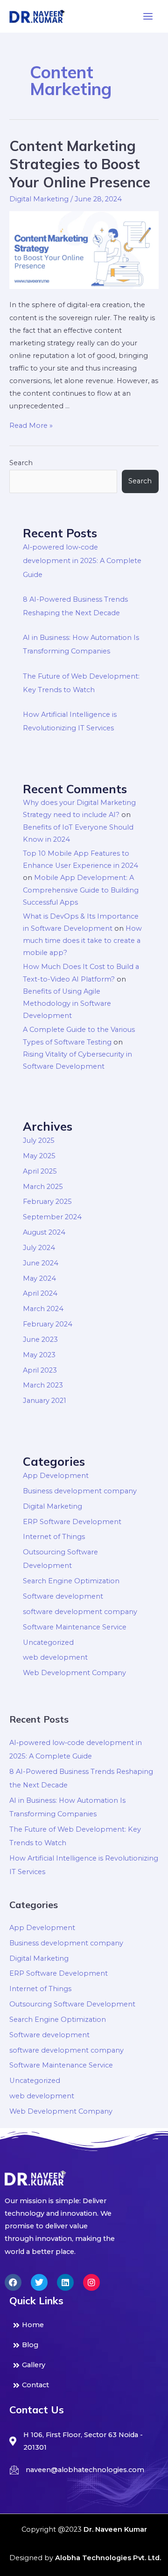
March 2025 (43, 1187)
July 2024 (39, 1248)
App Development (56, 1476)
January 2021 (45, 1401)
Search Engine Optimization (71, 1581)
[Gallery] (84, 2365)
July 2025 (39, 1140)
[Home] (84, 2325)
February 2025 (47, 1202)
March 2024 (43, 1309)
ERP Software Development (72, 1522)
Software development (63, 1596)
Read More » (31, 426)
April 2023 (40, 1370)
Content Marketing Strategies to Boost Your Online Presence (80, 164)
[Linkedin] (65, 2282)
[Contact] (84, 2385)
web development (55, 1657)
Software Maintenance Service (75, 1627)
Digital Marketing (39, 199)
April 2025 (40, 1171)
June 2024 (41, 1263)
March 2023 (43, 1385)
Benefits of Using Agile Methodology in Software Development (67, 1004)
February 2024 (48, 1324)
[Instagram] (91, 2282)
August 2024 (44, 1232)
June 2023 (40, 1340)
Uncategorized (48, 1642)
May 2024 (39, 1278)
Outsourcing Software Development (72, 2004)
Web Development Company (74, 1673)
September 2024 (52, 1217)
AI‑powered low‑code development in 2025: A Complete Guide (82, 561)
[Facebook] (13, 2282)
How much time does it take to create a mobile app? (82, 941)
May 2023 (39, 1355)
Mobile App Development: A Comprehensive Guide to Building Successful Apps (81, 890)
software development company (80, 1612)
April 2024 (40, 1293)
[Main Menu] (148, 16)
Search (21, 463)
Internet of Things (54, 1537)
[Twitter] (39, 2282)
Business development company (80, 1491)
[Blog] (84, 2345)
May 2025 (39, 1156)
